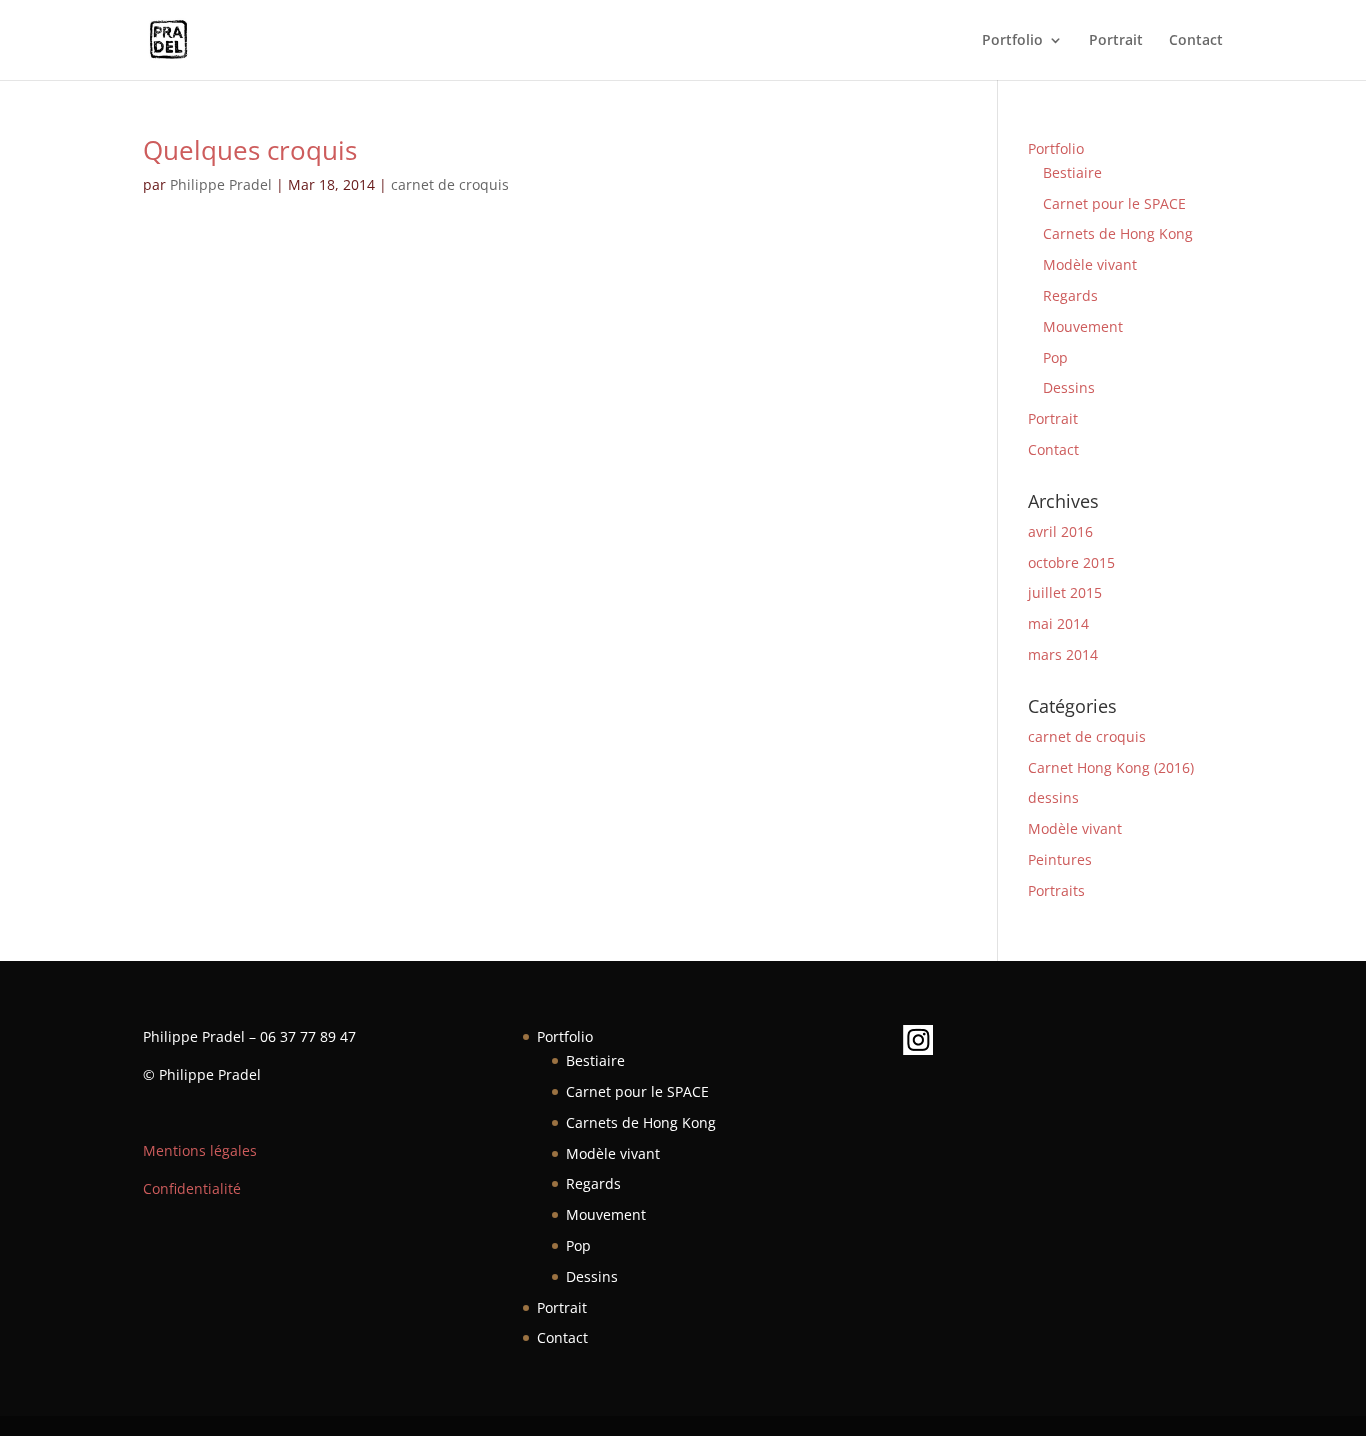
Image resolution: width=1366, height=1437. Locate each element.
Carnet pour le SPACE (1114, 203)
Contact (1196, 41)
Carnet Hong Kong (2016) (1111, 767)
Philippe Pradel (221, 184)
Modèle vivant (1090, 264)
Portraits (1056, 890)
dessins (1053, 797)
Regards (1070, 295)
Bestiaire (1072, 172)
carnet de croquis (450, 184)
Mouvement (1083, 326)
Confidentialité (192, 1188)
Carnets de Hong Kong (1118, 233)
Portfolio (1012, 41)
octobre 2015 (1071, 562)
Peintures (1060, 859)
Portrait (1116, 41)
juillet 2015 (1065, 592)
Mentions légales (200, 1150)
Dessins (1069, 387)
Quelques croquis (250, 150)
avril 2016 (1060, 531)
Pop (1055, 357)
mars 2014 (1063, 654)
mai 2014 (1058, 623)
